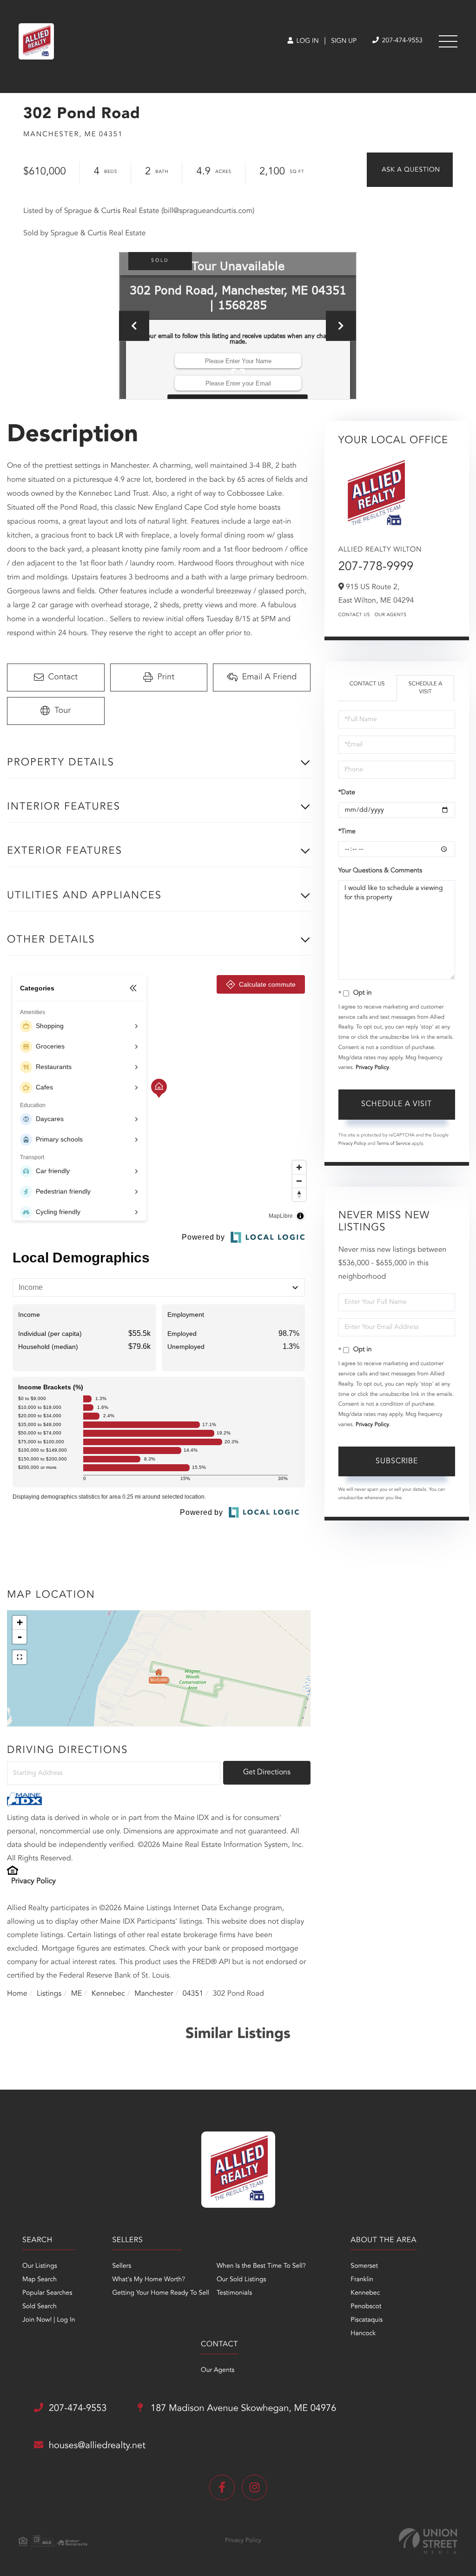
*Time (347, 832)
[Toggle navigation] (448, 41)
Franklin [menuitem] (362, 2280)
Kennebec (108, 1994)
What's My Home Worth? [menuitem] (149, 2280)
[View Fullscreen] (20, 1657)
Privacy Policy (33, 1881)
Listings (49, 1994)
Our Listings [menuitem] (40, 2266)
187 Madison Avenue (242, 2409)
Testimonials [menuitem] (234, 2293)
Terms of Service (393, 1144)
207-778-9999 (376, 567)
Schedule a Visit (426, 688)
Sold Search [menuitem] (40, 2307)
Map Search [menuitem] (40, 2280)
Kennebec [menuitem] (365, 2293)
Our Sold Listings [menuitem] (241, 2280)
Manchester (154, 1994)
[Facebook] (222, 2487)
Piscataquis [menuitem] (367, 2320)
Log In (307, 41)
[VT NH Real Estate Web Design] (428, 2541)
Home (17, 1994)
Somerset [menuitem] (364, 2266)
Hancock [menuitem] (363, 2334)
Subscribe (397, 1461)
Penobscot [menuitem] (366, 2307)
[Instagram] (255, 2487)
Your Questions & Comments (380, 871)
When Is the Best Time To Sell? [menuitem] (261, 2266)
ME (77, 1994)
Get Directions (267, 1773)
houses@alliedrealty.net (97, 2446)
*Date (347, 793)
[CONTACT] (410, 170)
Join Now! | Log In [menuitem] (49, 2320)
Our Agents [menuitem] (218, 2370)
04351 (193, 1994)
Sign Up (344, 41)
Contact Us (354, 615)
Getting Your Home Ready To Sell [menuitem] (160, 2293)
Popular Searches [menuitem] (47, 2293)
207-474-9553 (401, 41)
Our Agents (391, 615)
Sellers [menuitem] (122, 2266)
